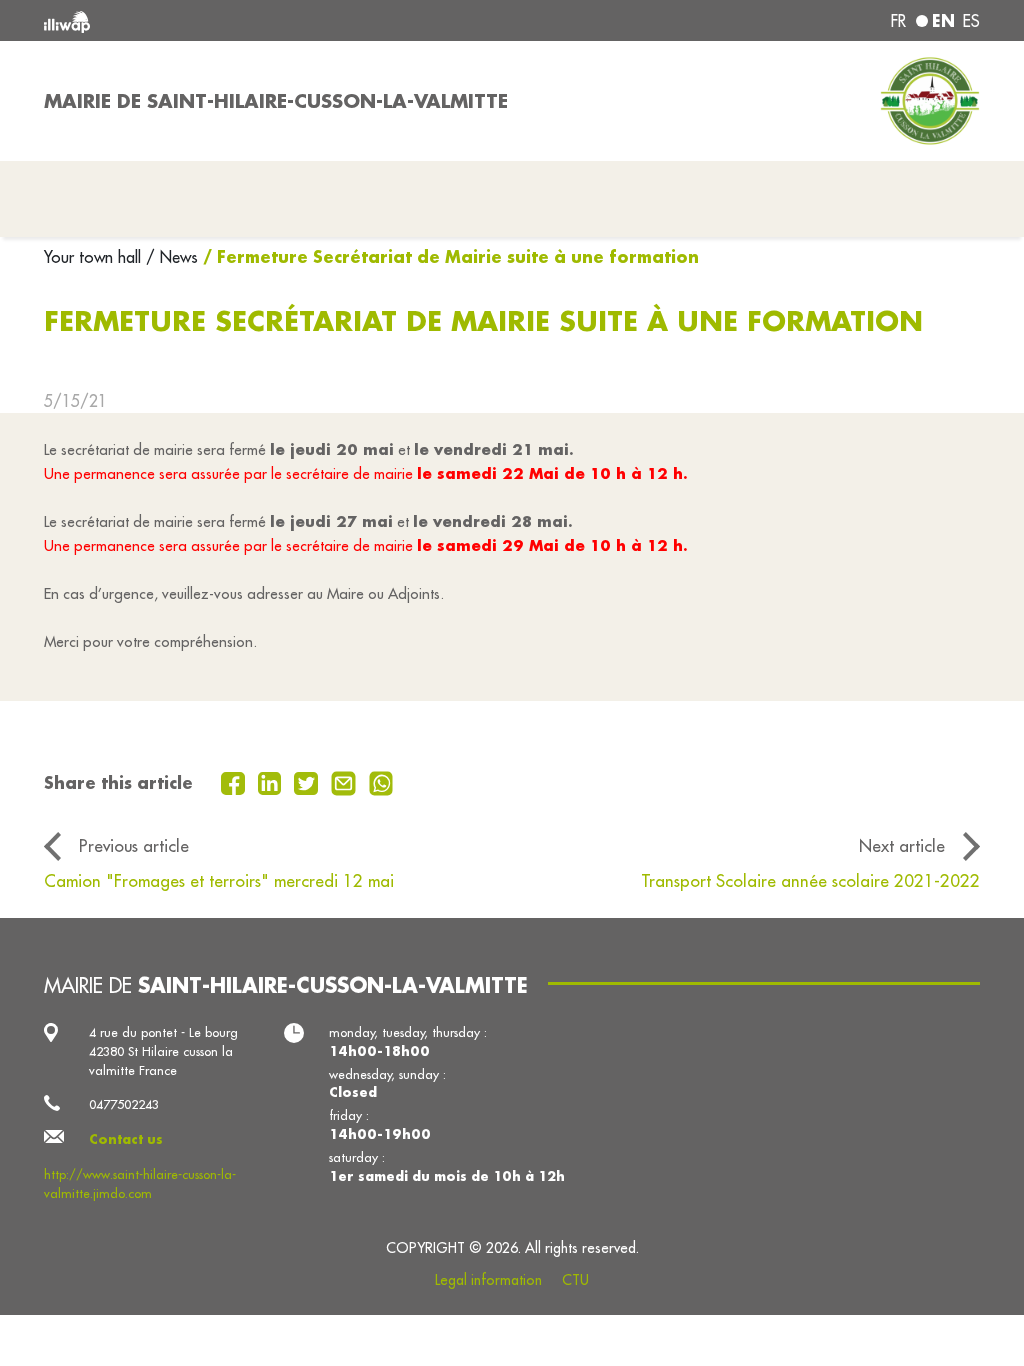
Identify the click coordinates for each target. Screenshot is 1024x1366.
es (971, 21)
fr (898, 21)
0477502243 (124, 1104)
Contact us (126, 1139)
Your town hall (95, 257)
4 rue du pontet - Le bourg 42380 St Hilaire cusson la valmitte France (163, 1051)
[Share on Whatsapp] (381, 781)
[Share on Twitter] (308, 781)
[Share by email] (346, 781)
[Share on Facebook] (235, 781)
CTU (575, 1280)
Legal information (488, 1280)
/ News (172, 257)
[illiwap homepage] (232, 20)
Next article (902, 845)
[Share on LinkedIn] (272, 781)
